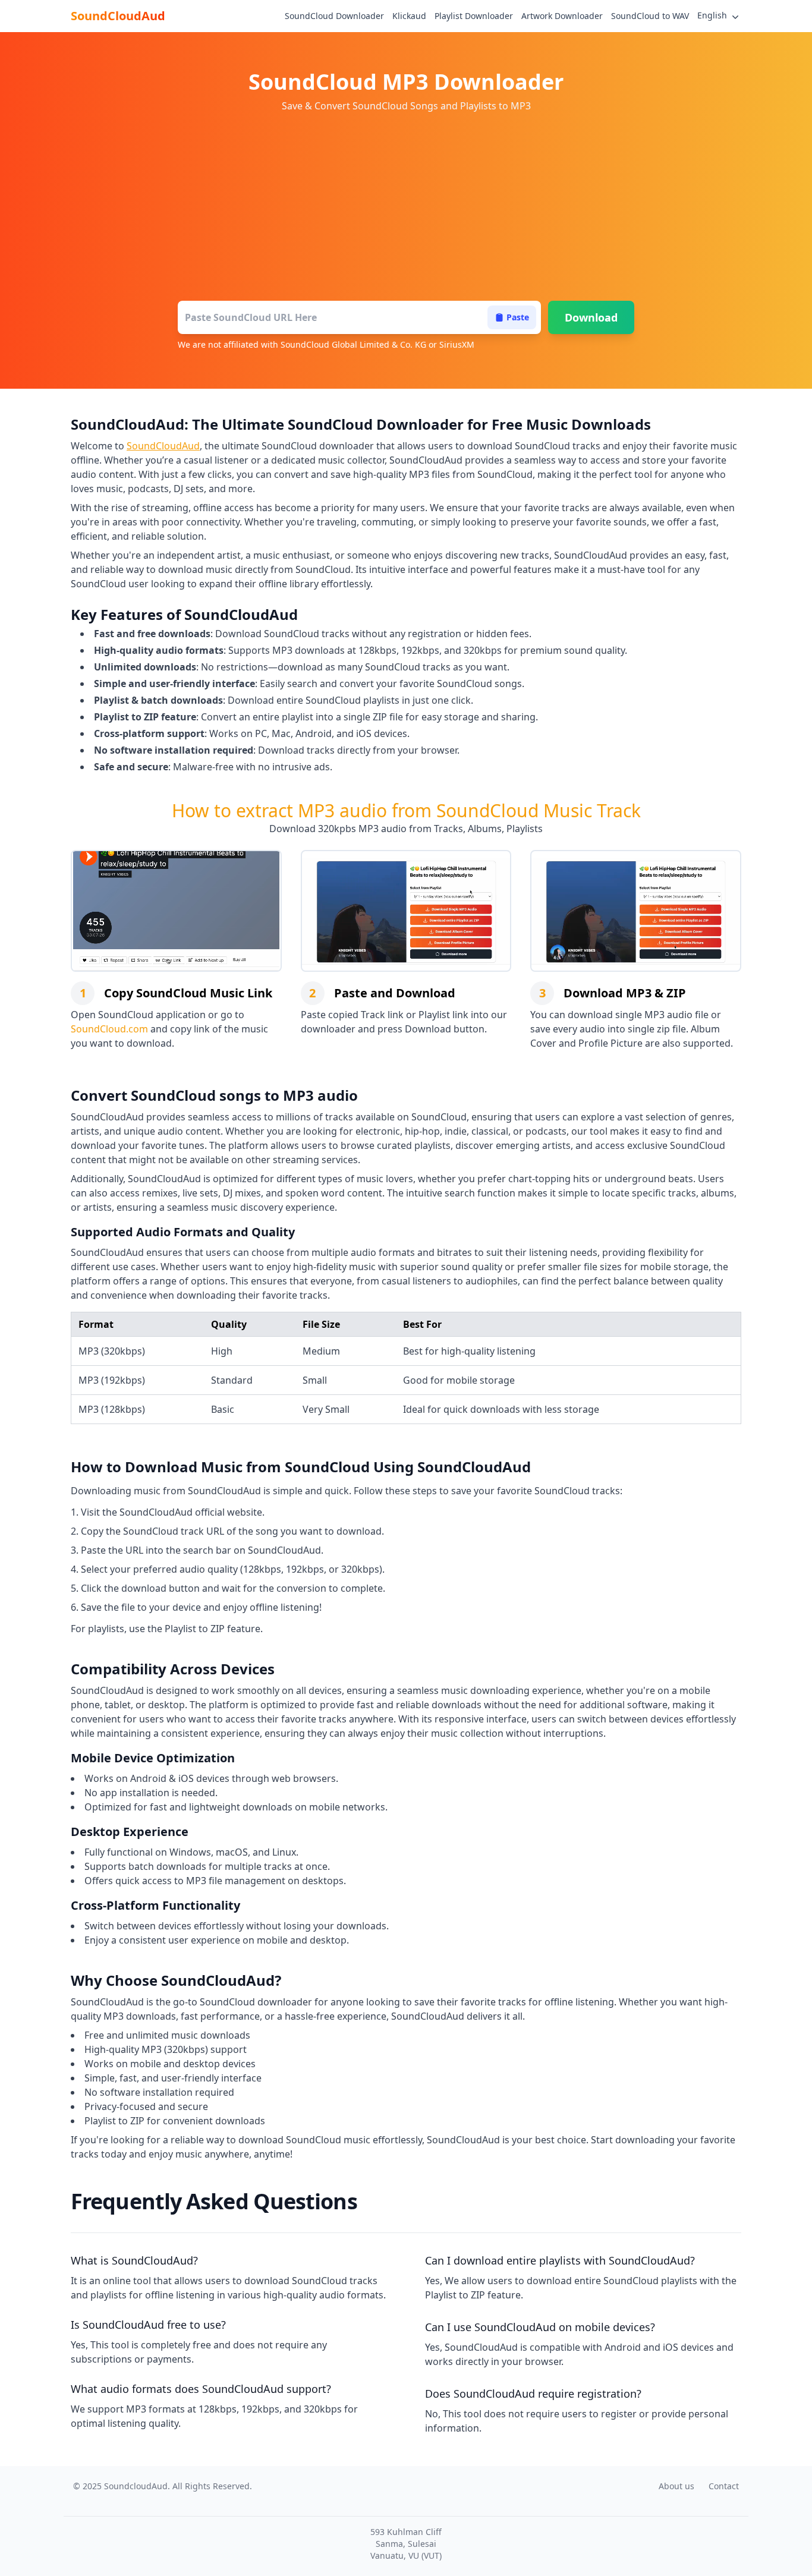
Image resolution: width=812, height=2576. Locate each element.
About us (676, 2486)
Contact (724, 2486)
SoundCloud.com (109, 1029)
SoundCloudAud (118, 16)
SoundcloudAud (136, 2486)
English (712, 15)
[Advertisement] (406, 208)
